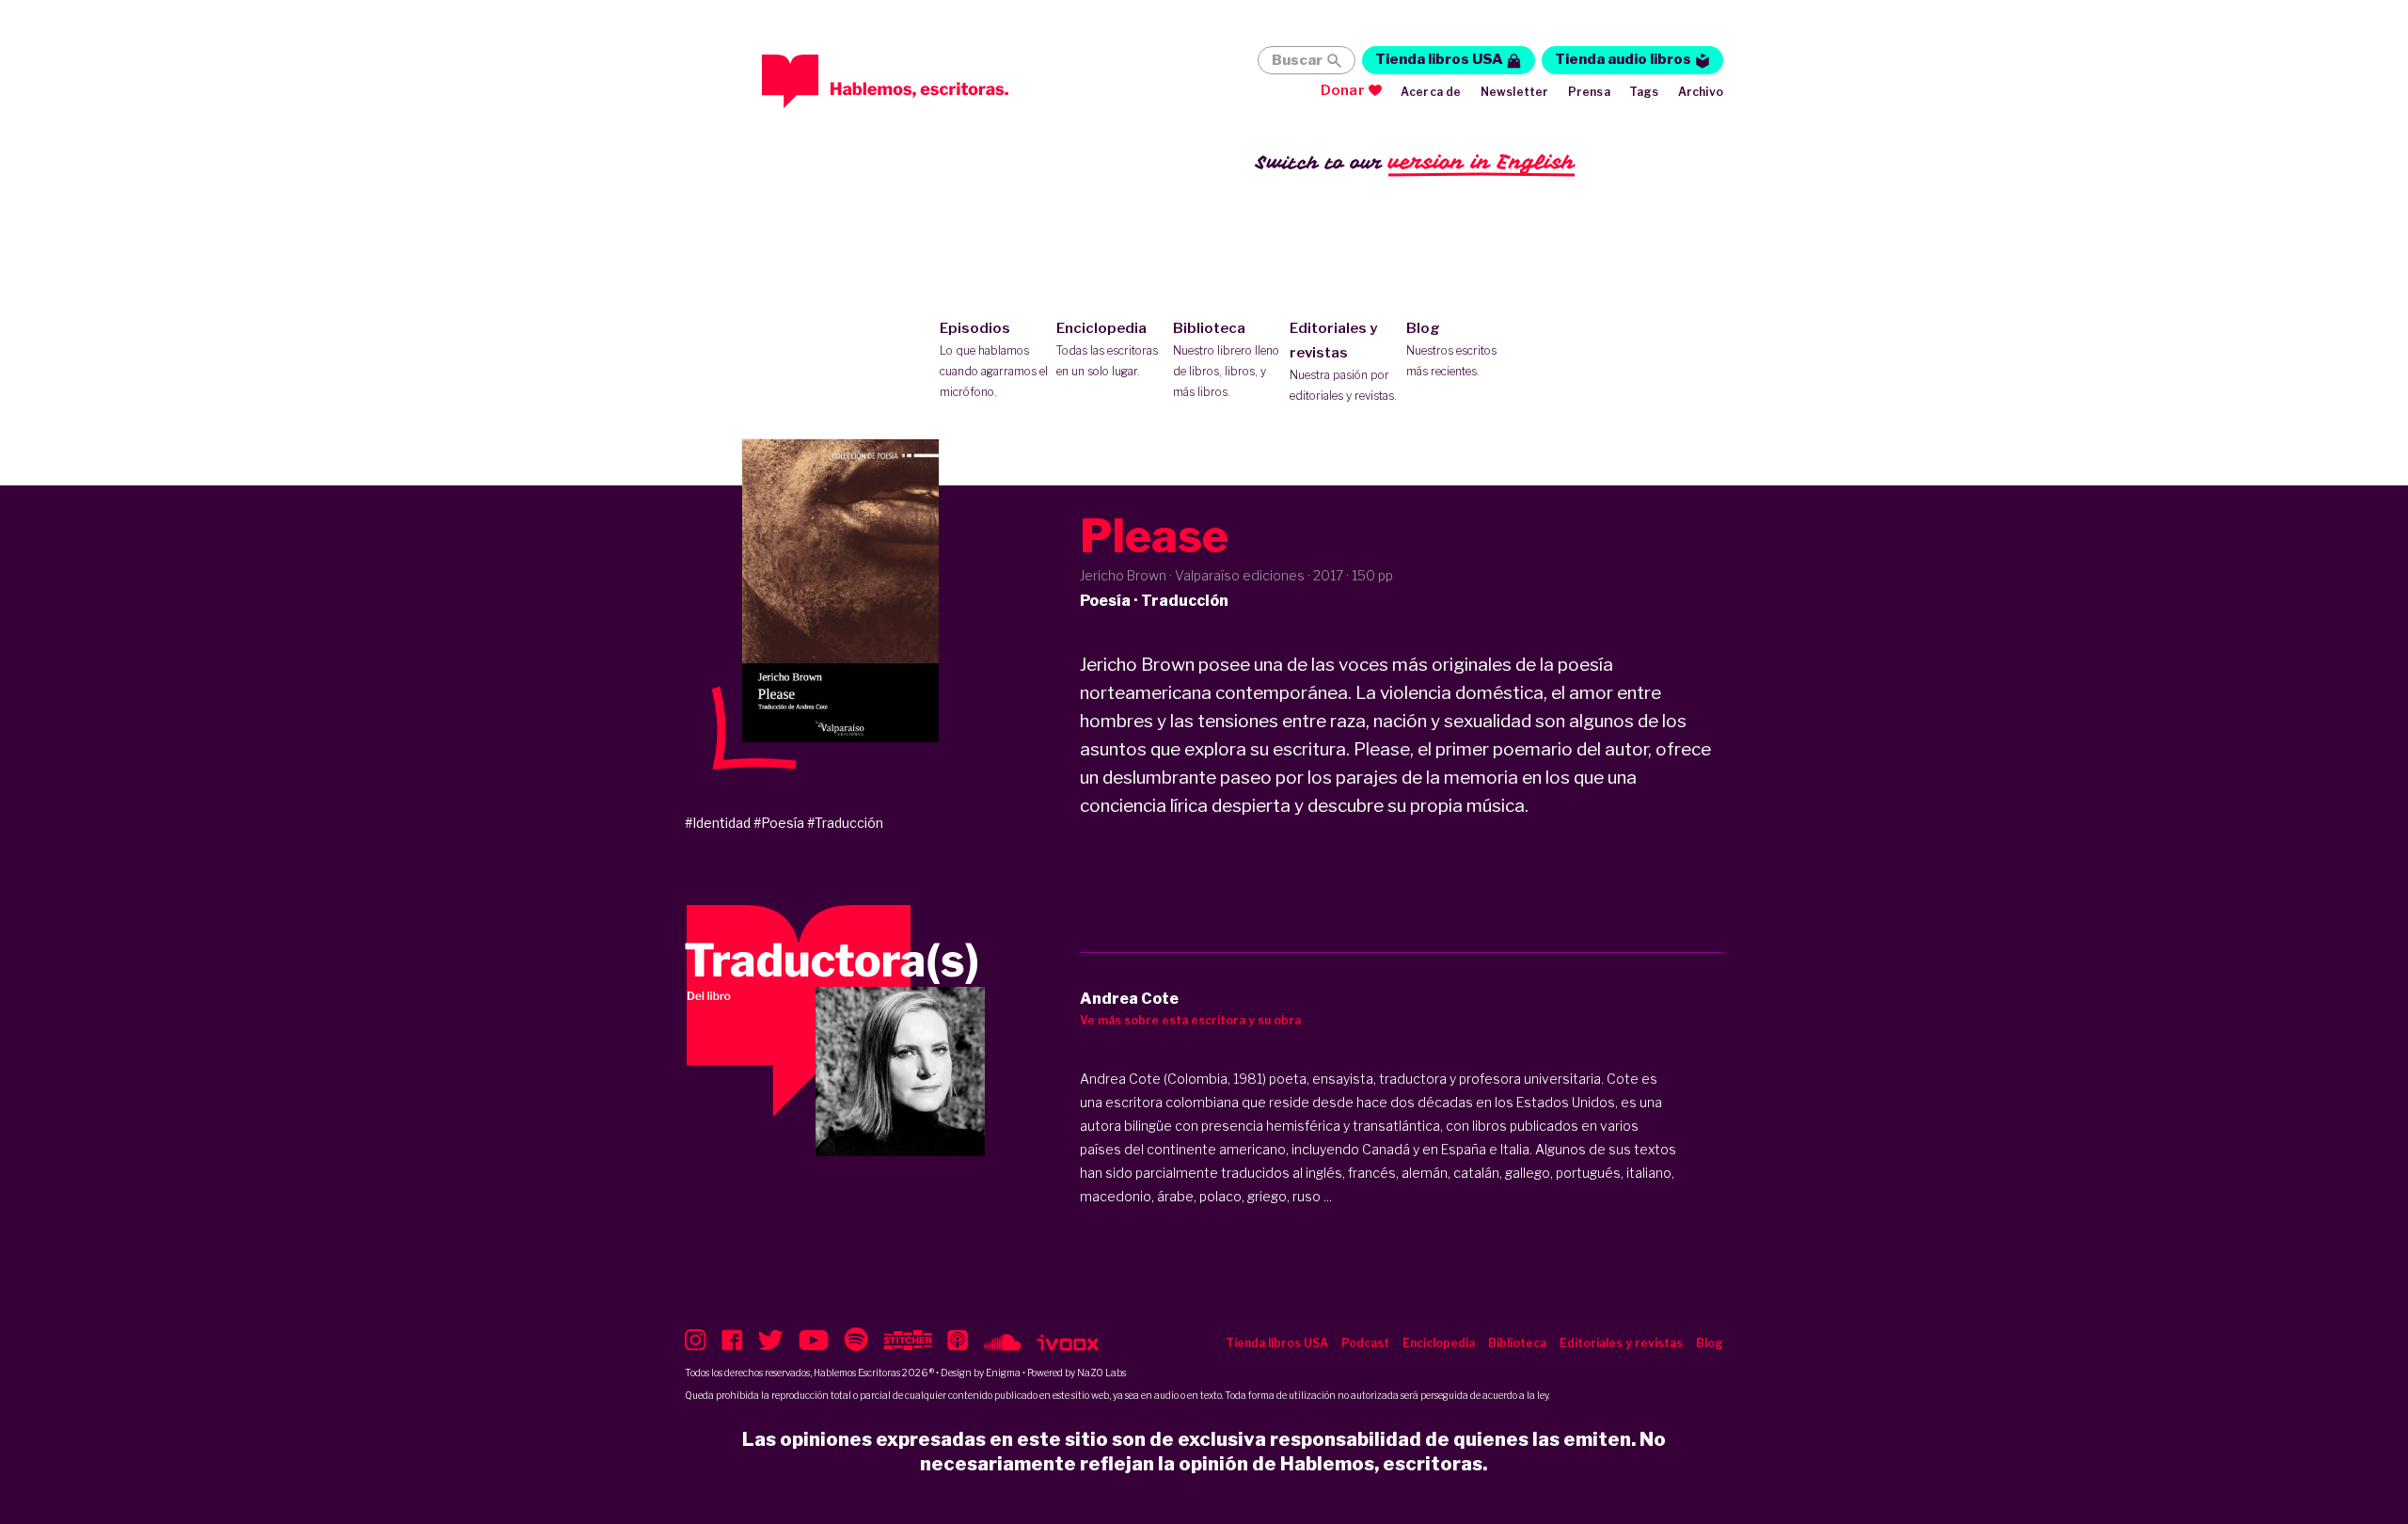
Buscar (1297, 60)
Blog (1451, 349)
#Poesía (779, 823)
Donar (1343, 90)
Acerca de (1431, 92)
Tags (1644, 92)
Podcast (1365, 1343)
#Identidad (718, 823)
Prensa (1589, 92)
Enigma (1003, 1373)
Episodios (994, 359)
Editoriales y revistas (1343, 361)
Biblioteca (1226, 359)
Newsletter (1515, 92)
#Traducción (845, 823)
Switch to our (1415, 162)
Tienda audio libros (1623, 59)
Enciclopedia (1107, 349)
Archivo (1701, 92)
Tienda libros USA (1439, 59)
